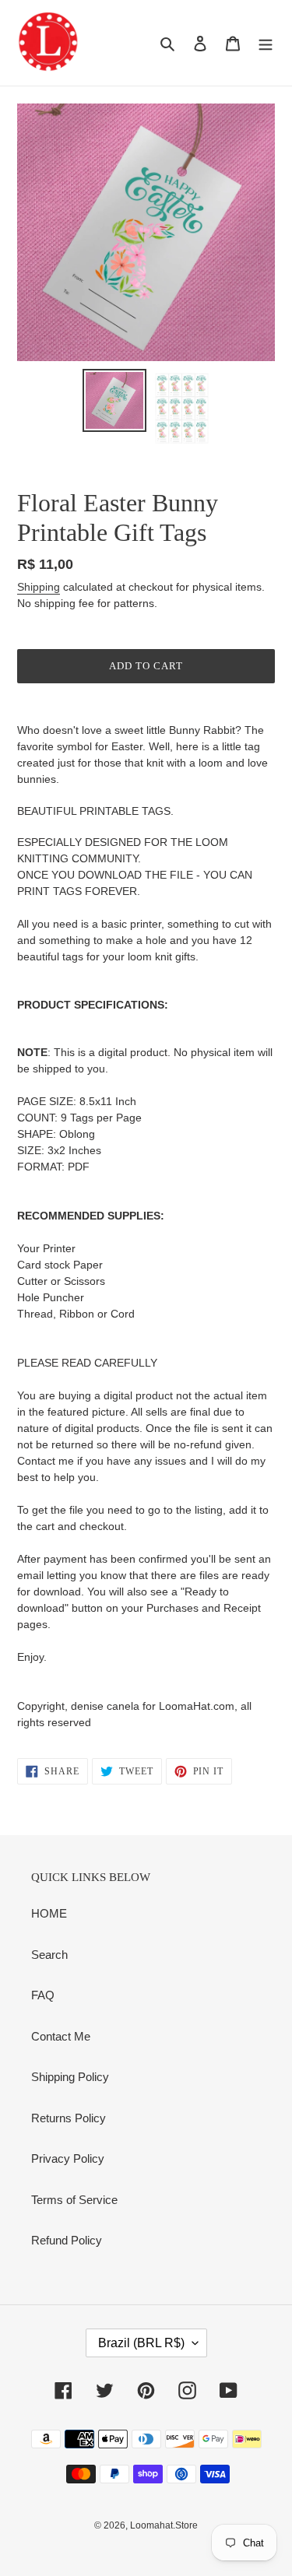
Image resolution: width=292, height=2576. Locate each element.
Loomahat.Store (164, 2525)
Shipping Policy (70, 2077)
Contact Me (61, 2036)
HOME (49, 1913)
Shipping (39, 587)
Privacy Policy (68, 2158)
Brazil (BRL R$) (141, 2343)
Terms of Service (74, 2200)
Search (49, 1955)
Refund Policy (67, 2240)
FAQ (43, 1995)
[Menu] (266, 43)
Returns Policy (69, 2118)
